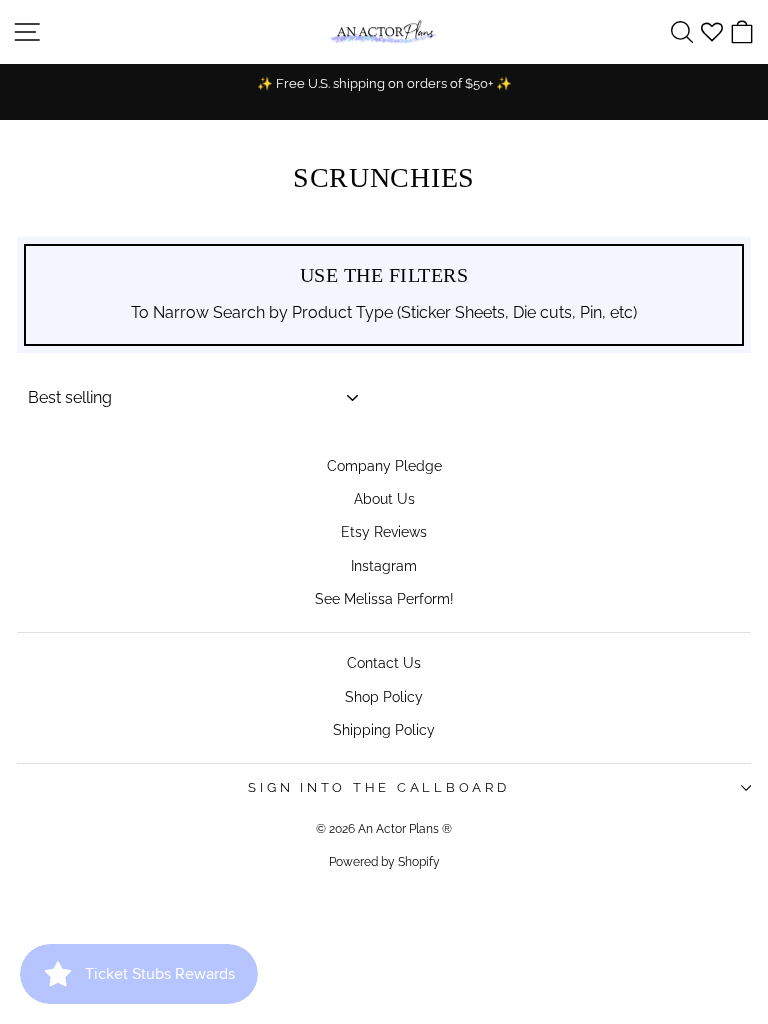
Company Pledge (384, 465)
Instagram (384, 565)
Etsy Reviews (384, 531)
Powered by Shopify (384, 862)
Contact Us (384, 662)
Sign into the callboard (378, 787)
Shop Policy (384, 696)
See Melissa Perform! (384, 598)
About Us (384, 498)
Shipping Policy (384, 729)
